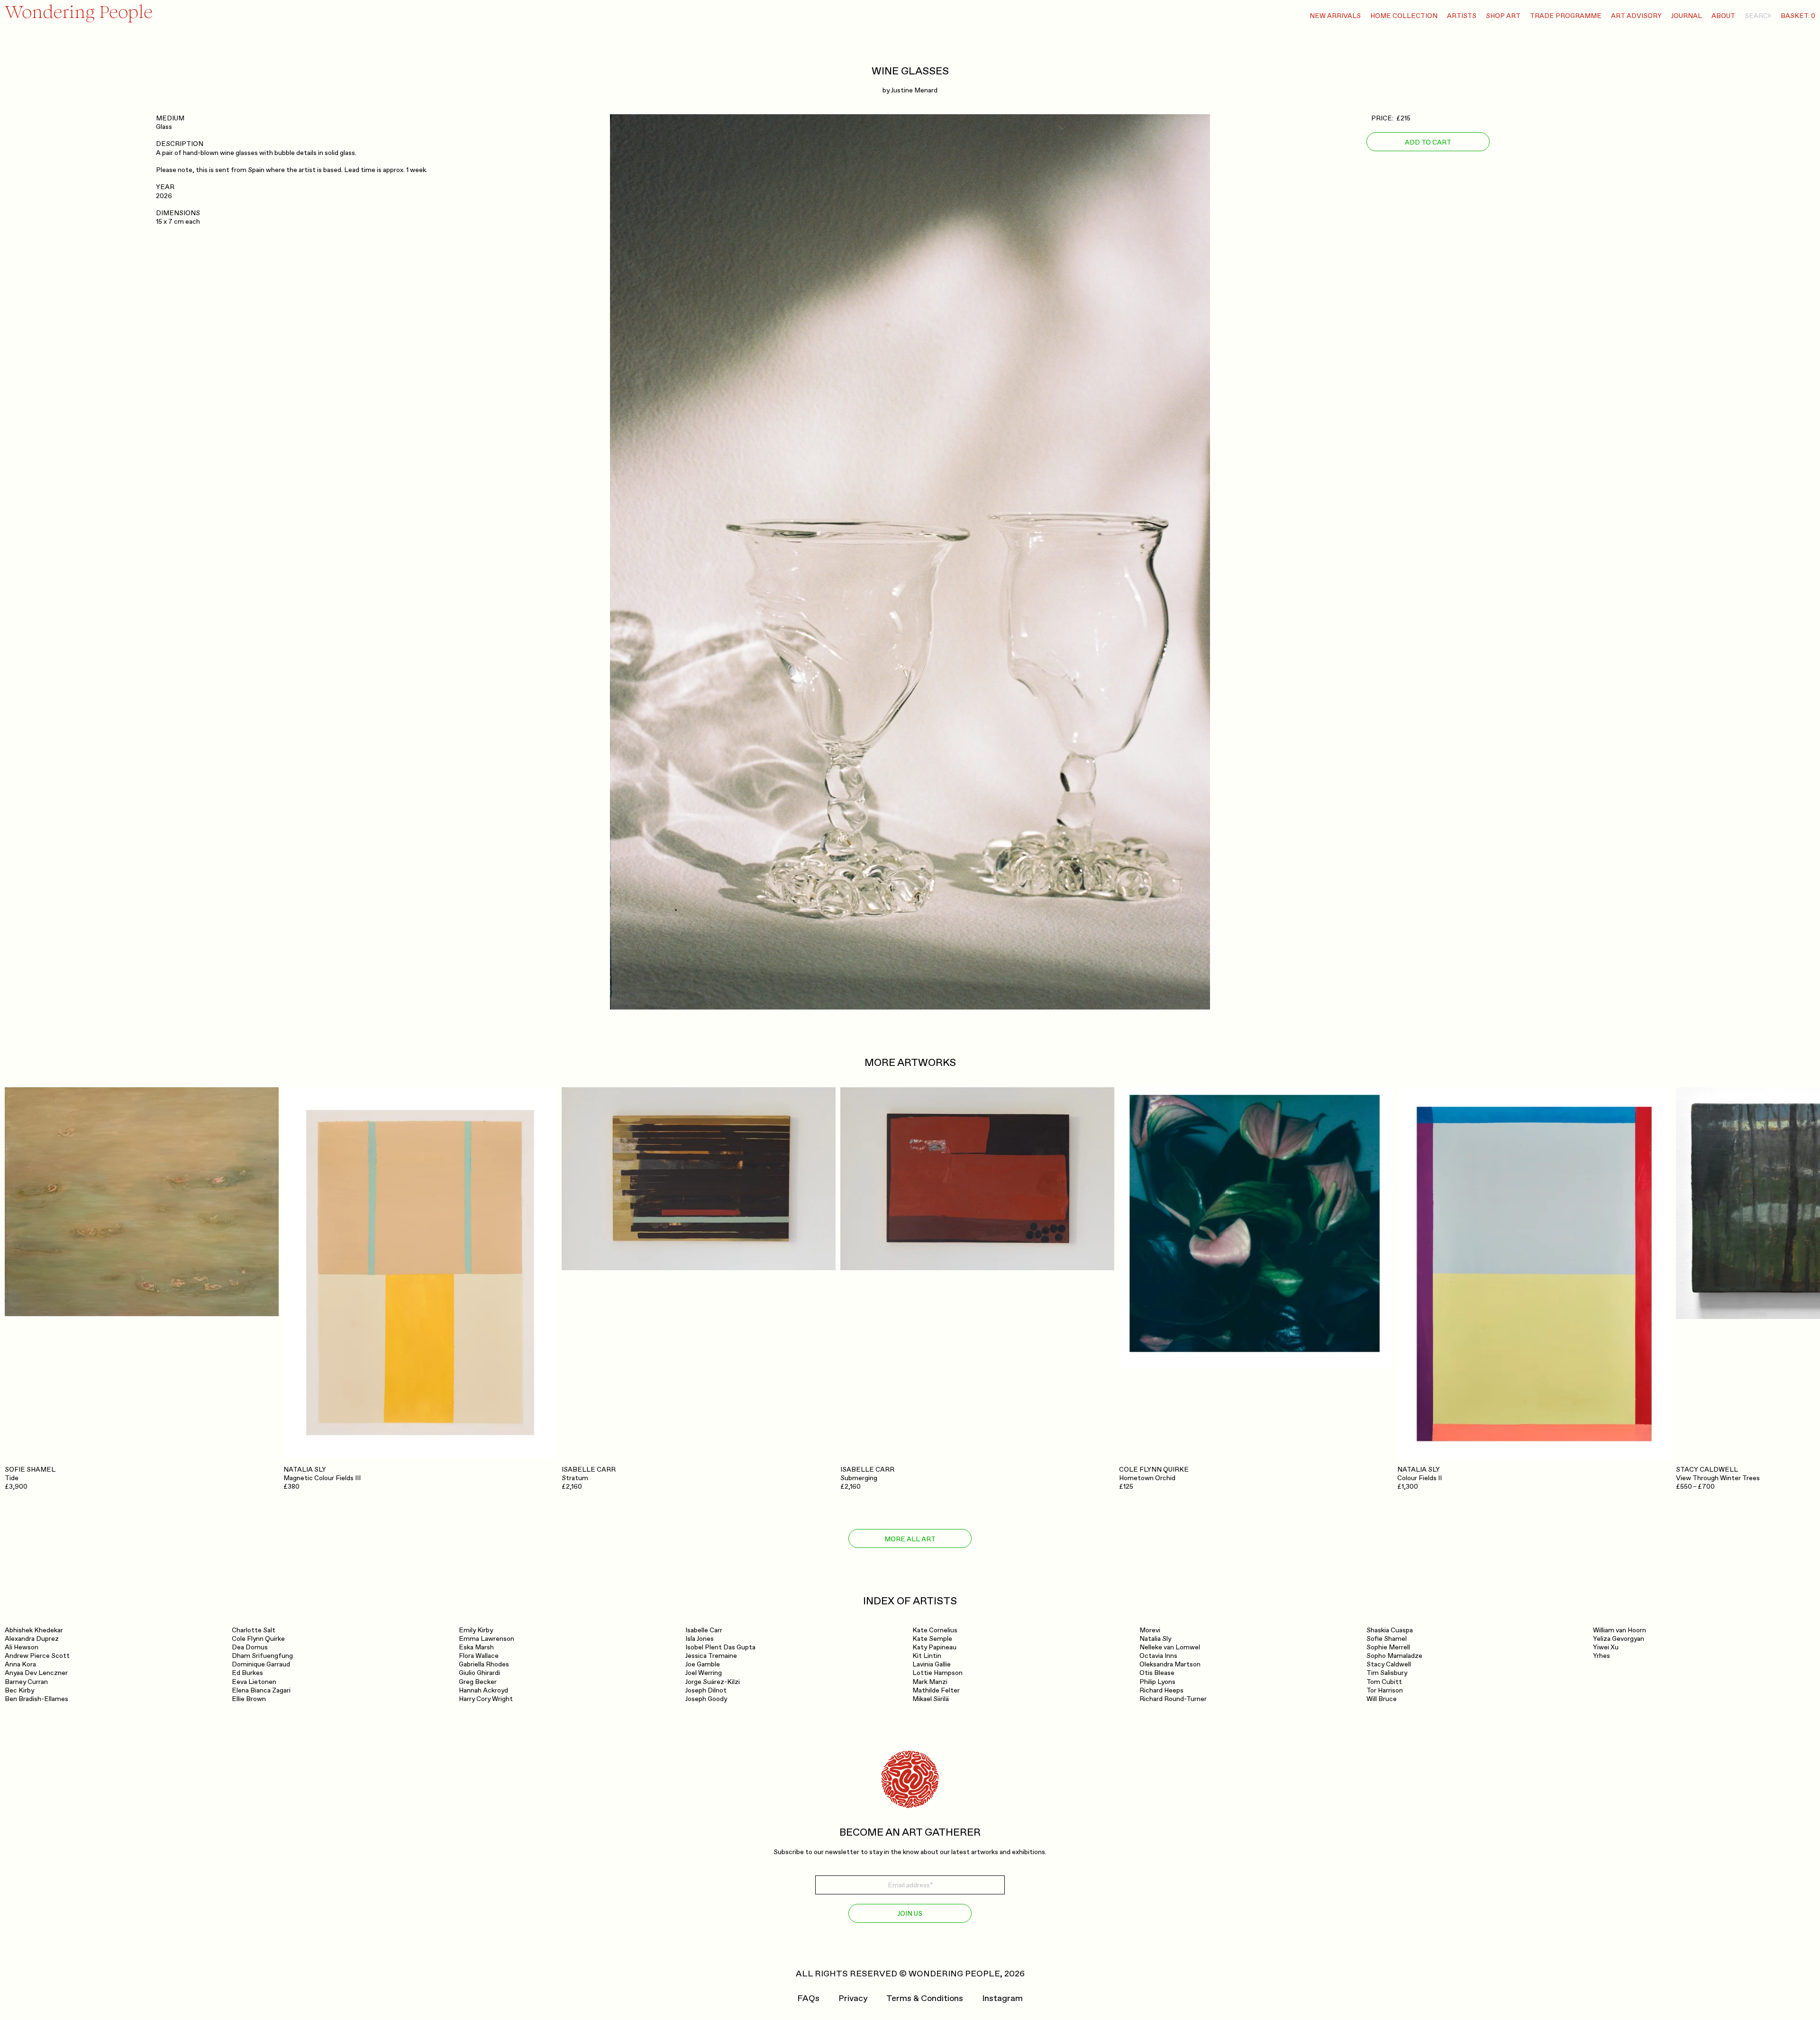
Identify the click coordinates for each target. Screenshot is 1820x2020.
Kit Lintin (927, 1656)
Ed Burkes (247, 1673)
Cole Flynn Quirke (258, 1639)
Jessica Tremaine (711, 1656)
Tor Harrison (1385, 1690)
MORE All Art (910, 1539)
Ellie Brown (249, 1699)
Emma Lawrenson (487, 1639)
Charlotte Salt (254, 1630)
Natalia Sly (1155, 1639)
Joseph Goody (706, 1699)
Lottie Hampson (937, 1673)
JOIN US (910, 1914)
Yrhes (1602, 1656)
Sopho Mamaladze (1394, 1656)
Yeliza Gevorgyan (1619, 1639)
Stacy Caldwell (1389, 1664)
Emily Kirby (476, 1630)
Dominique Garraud (261, 1664)
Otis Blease (1157, 1673)
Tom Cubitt (1384, 1682)
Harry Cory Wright (486, 1699)
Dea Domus (250, 1647)
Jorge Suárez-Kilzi (713, 1682)
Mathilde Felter (936, 1690)
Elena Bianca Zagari (261, 1690)
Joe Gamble (703, 1664)
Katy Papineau (934, 1647)
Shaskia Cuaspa (1390, 1630)
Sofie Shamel (1387, 1639)
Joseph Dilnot (706, 1690)
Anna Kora (20, 1664)
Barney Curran (26, 1682)
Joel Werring (704, 1673)
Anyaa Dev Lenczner (36, 1673)
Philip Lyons (1157, 1682)
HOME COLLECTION (1404, 16)
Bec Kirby (19, 1690)
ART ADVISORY (1636, 16)
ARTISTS (1462, 16)
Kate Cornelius (935, 1630)
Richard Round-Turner (1173, 1699)
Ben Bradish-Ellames (36, 1699)
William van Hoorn (1620, 1630)
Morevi (1150, 1630)
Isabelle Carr (704, 1630)
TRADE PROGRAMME (1566, 16)
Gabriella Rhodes (484, 1664)
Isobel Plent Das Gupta (720, 1647)
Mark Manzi (930, 1682)
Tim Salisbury (1387, 1673)
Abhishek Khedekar (34, 1630)
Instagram (1002, 1999)
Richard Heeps (1161, 1690)
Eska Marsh (476, 1647)
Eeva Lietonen (254, 1682)
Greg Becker (478, 1682)
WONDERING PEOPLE (954, 1974)
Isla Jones (700, 1639)
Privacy (853, 1999)
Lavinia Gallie (932, 1664)
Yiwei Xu (1606, 1647)
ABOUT (1723, 16)
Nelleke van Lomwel (1170, 1647)
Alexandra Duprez (32, 1639)
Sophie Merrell (1388, 1647)
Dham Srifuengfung (262, 1656)
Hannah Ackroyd (483, 1690)
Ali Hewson (22, 1647)
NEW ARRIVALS (1335, 16)
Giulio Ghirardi (479, 1673)
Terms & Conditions (925, 1999)
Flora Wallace (479, 1656)
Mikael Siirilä (931, 1699)
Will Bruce (1382, 1699)
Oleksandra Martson (1170, 1664)
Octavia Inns (1158, 1656)
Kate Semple (932, 1639)
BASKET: (1798, 16)
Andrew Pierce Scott (37, 1656)
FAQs (808, 1999)
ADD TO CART (1428, 142)
